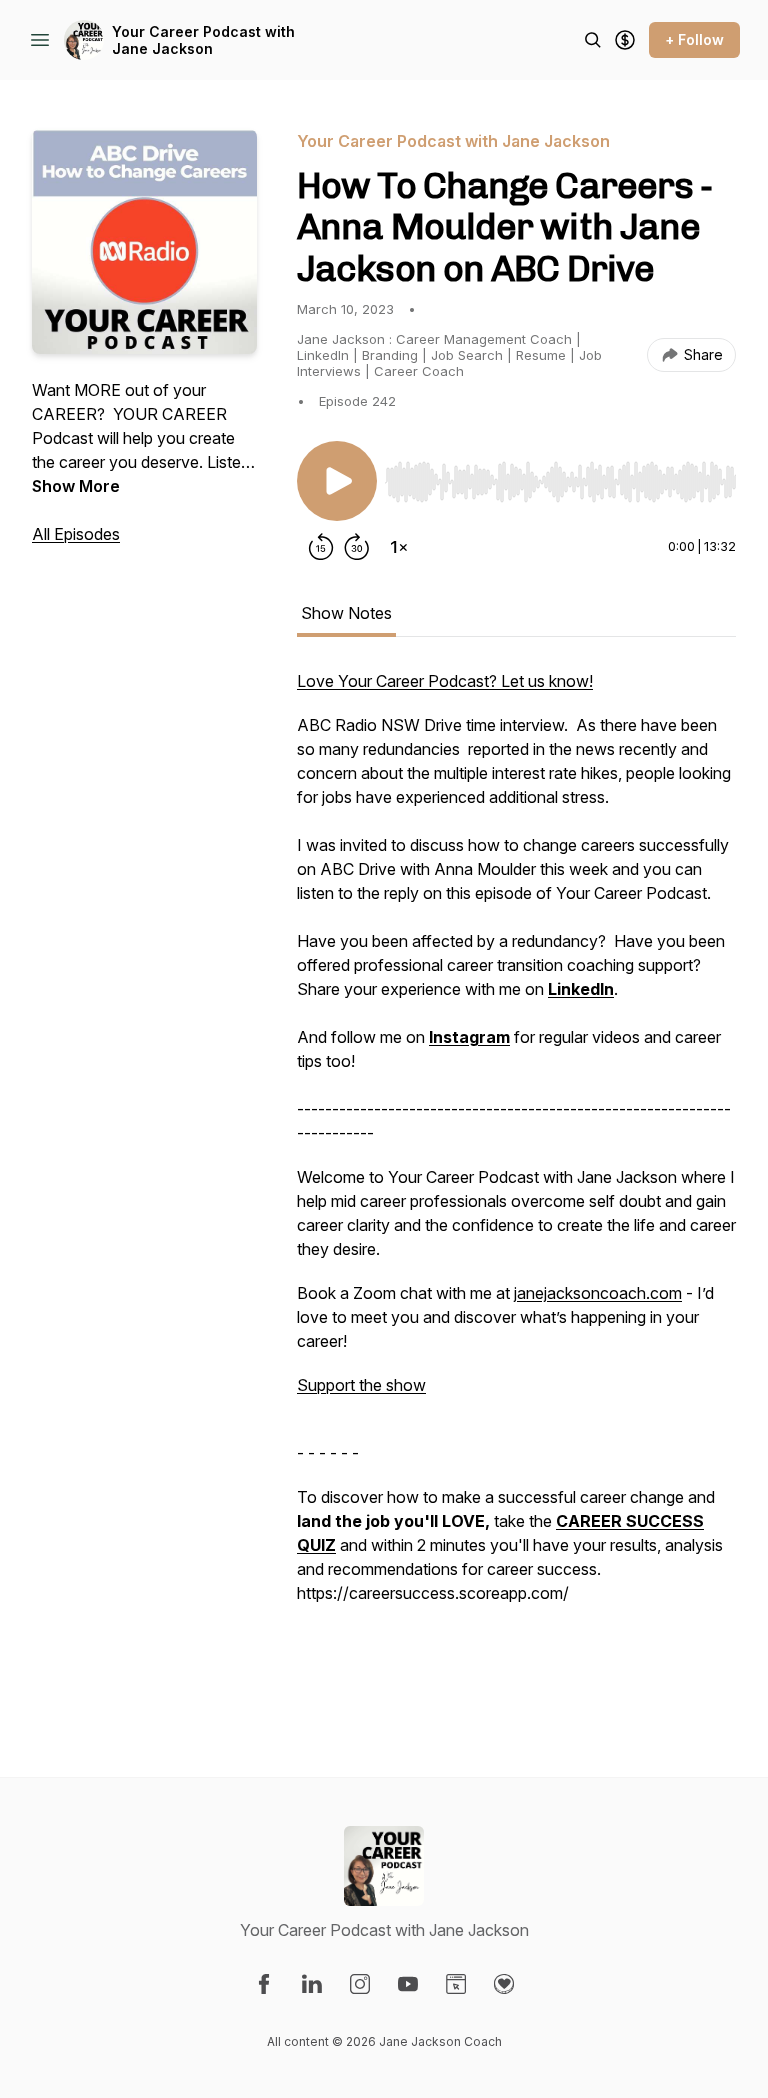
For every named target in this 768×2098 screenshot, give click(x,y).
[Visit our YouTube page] (408, 1984)
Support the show (361, 1385)
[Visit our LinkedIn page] (312, 1984)
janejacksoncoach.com (598, 1293)
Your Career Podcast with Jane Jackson (203, 40)
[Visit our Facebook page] (264, 1984)
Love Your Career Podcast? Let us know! (445, 681)
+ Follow (694, 39)
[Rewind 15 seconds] (321, 547)
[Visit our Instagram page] (360, 1984)
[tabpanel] (516, 1183)
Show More (76, 486)
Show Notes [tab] (346, 613)
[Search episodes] (593, 40)
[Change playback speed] (399, 547)
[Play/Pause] (337, 481)
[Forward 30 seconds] (357, 547)
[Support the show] (625, 40)
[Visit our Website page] (456, 1984)
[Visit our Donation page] (504, 1984)
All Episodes (76, 534)
